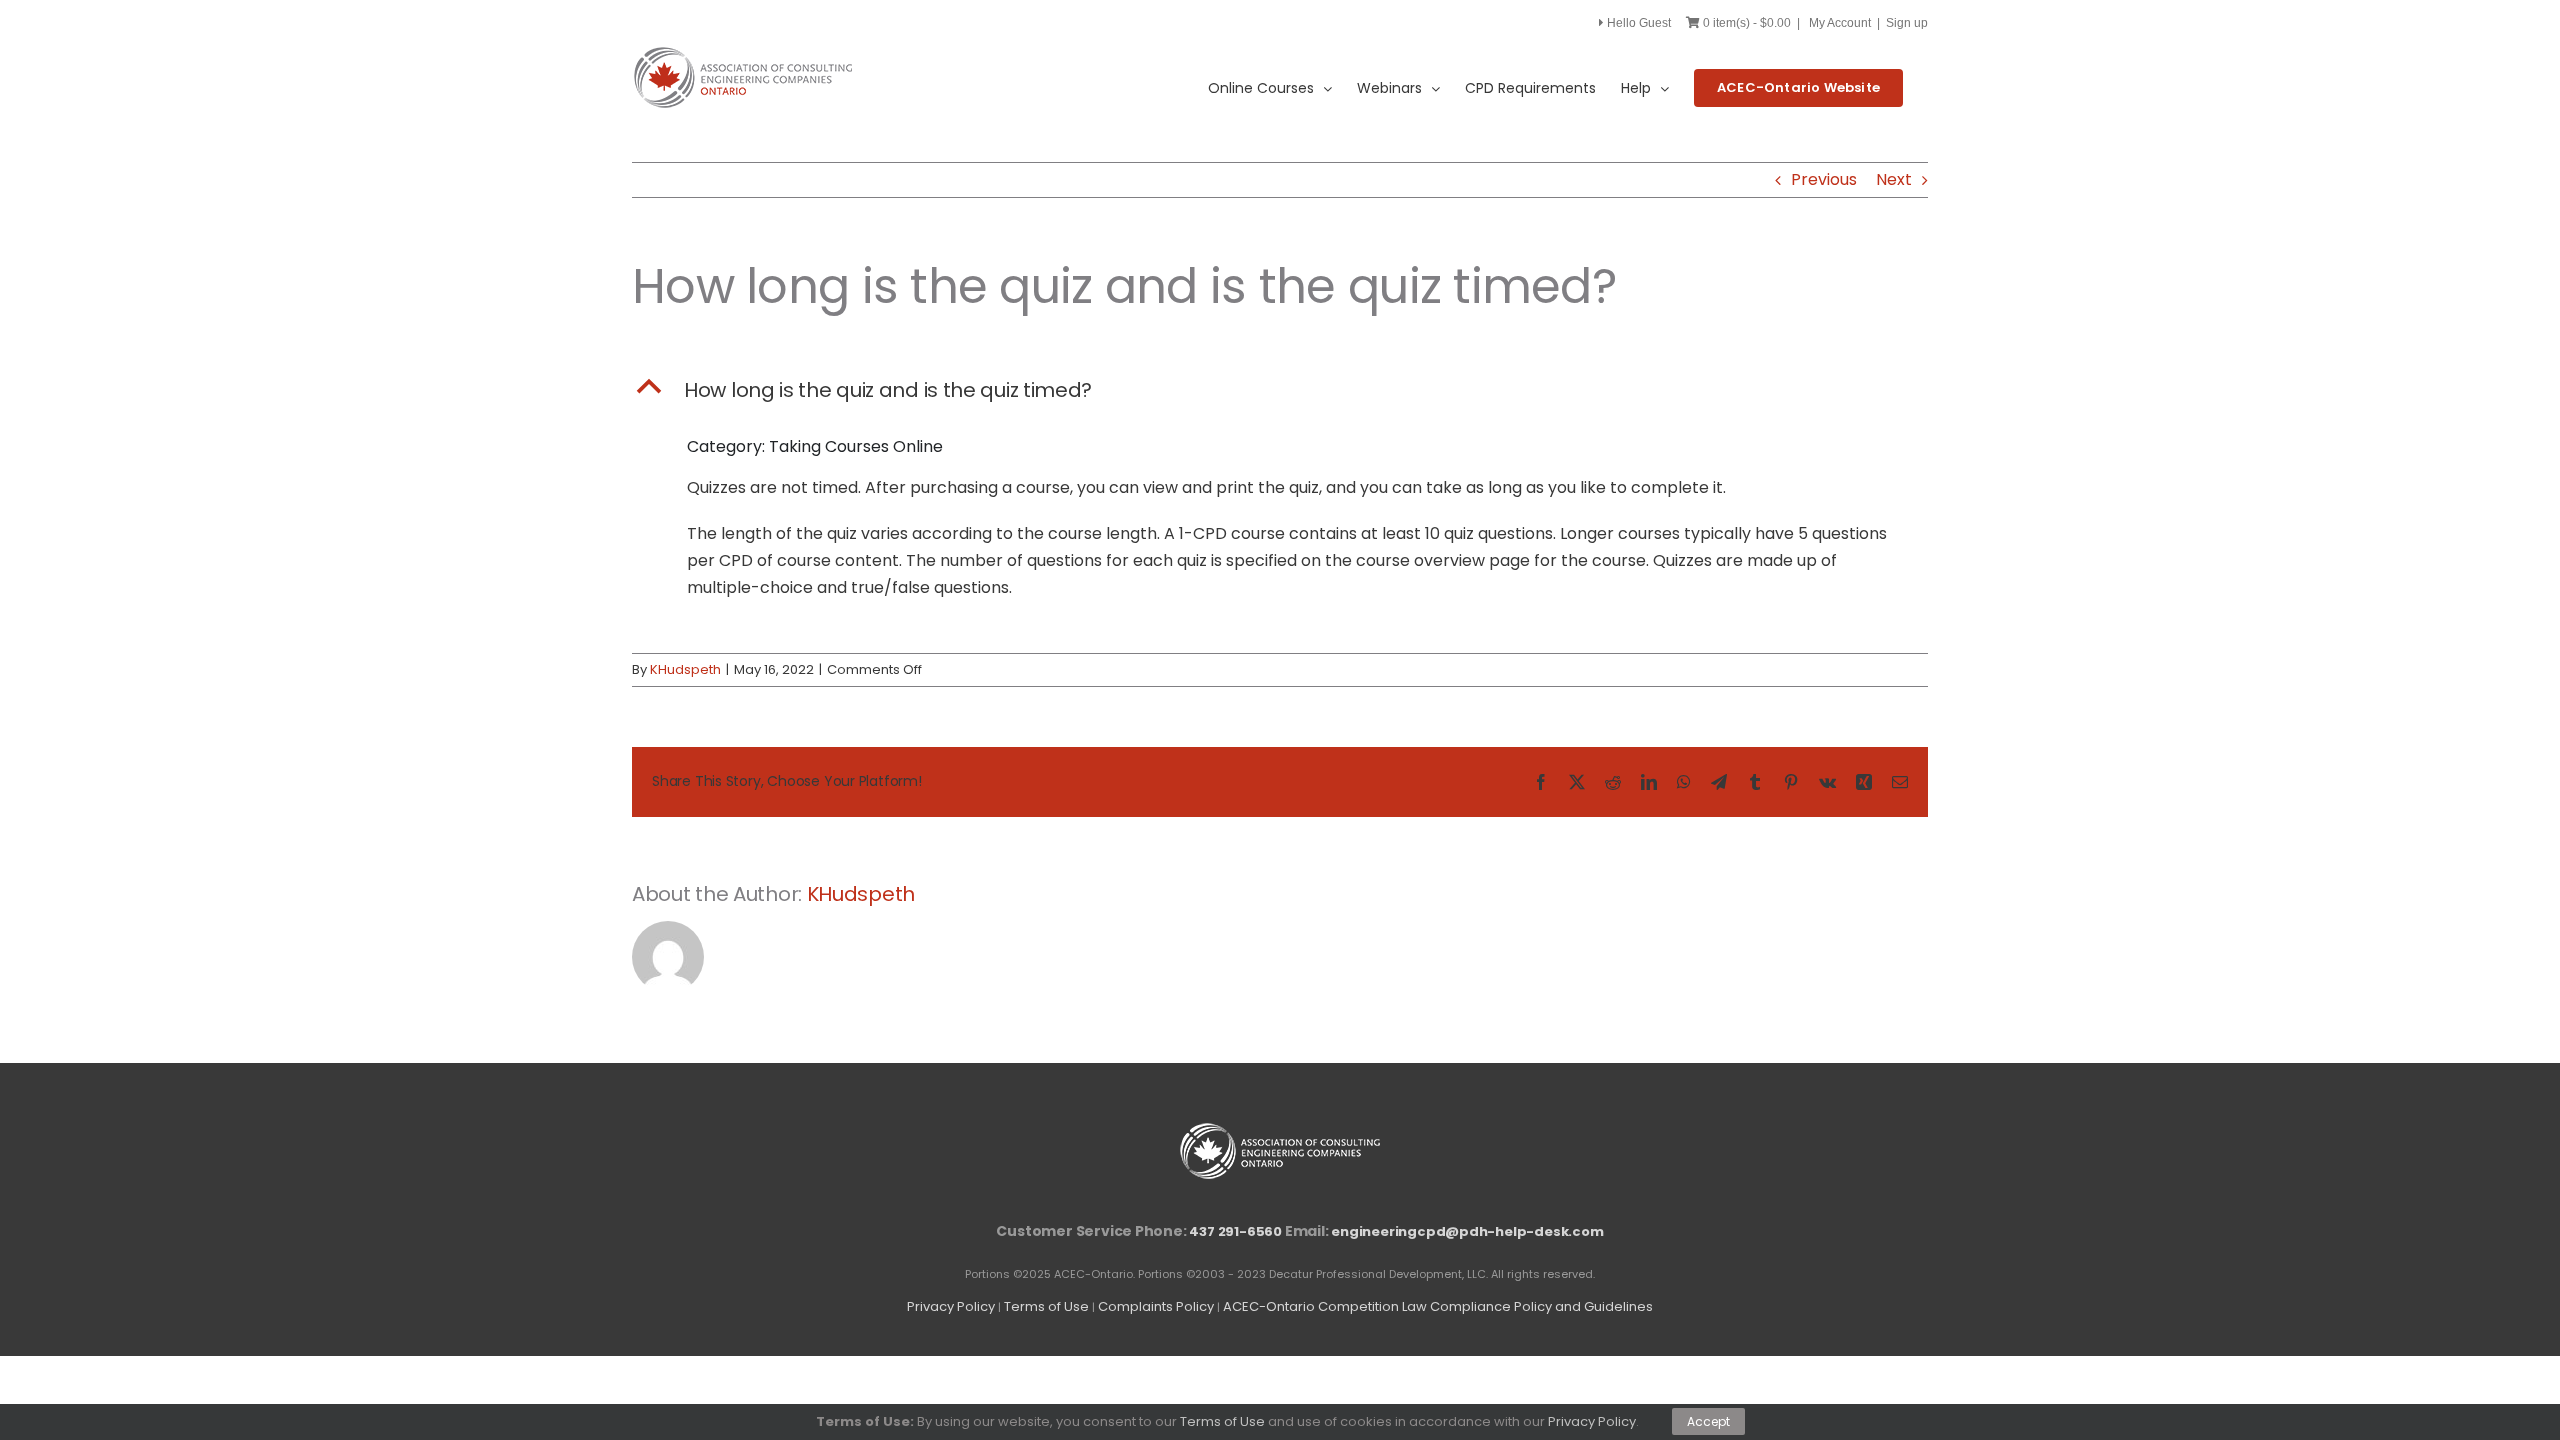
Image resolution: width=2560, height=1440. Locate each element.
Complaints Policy (1156, 1306)
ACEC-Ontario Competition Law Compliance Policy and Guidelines (1438, 1306)
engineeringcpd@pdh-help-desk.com (1467, 1231)
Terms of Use (1046, 1306)
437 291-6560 (1235, 1231)
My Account (1840, 23)
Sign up (1907, 23)
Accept (1708, 1421)
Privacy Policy (951, 1306)
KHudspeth (685, 669)
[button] (1280, 390)
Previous (1824, 179)
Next (1894, 179)
